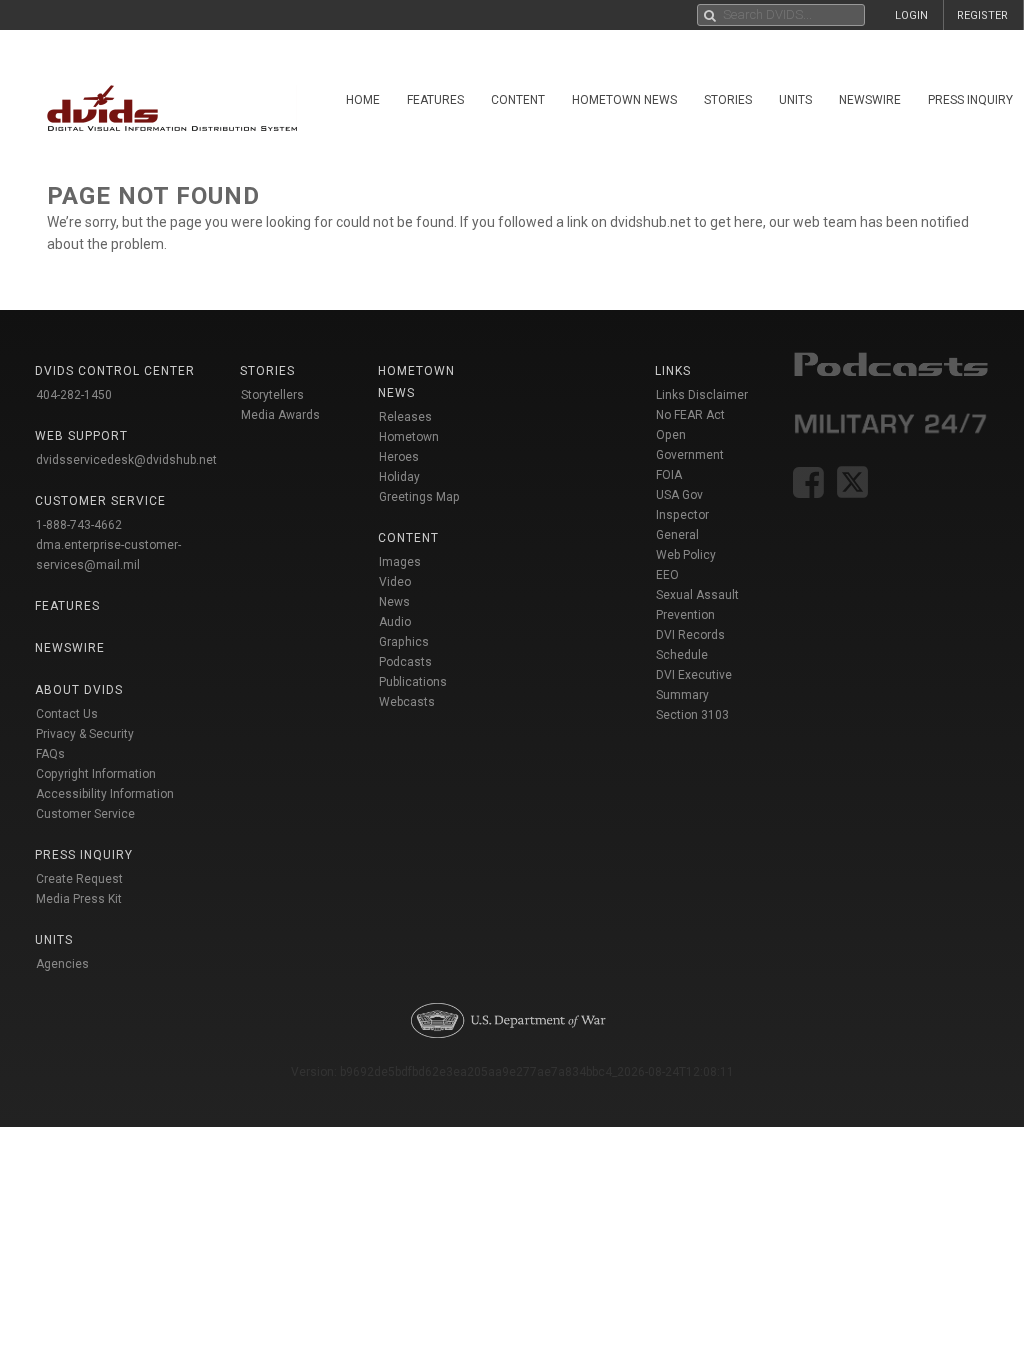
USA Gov (679, 495)
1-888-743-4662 (79, 525)
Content (518, 100)
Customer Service (85, 814)
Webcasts (407, 702)
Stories (728, 100)
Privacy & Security (85, 734)
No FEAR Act (690, 415)
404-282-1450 (74, 395)
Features (435, 100)
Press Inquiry (84, 855)
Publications (413, 682)
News (394, 602)
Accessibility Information (105, 794)
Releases (405, 417)
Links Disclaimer (702, 395)
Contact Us (67, 714)
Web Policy (686, 555)
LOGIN (911, 15)
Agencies (62, 964)
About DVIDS (79, 690)
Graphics (404, 642)
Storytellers (272, 395)
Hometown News (624, 100)
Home (363, 100)
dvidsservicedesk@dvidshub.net (126, 460)
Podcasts (405, 662)
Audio (395, 622)
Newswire (870, 100)
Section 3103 (692, 715)
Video (395, 582)
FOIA (669, 475)
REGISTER (982, 15)
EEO (667, 575)
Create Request (79, 879)
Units (795, 100)
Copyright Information (96, 774)
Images (400, 562)
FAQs (50, 754)
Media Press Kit (79, 899)
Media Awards (280, 415)
